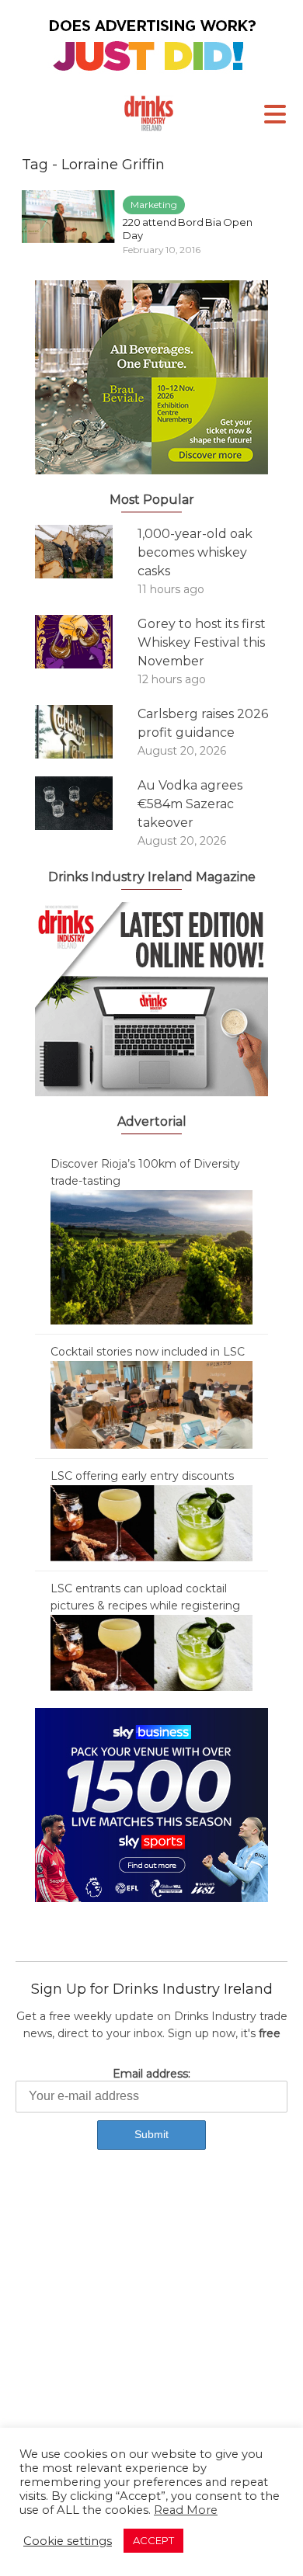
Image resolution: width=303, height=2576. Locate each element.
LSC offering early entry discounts (142, 1476)
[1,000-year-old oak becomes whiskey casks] (86, 552)
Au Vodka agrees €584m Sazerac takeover (190, 804)
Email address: (151, 2074)
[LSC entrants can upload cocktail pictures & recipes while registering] (151, 1652)
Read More (186, 2510)
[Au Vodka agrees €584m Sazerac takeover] (86, 803)
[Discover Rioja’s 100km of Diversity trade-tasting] (151, 1256)
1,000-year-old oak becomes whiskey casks (195, 552)
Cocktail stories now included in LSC (148, 1352)
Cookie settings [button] (68, 2541)
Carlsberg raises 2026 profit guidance (203, 723)
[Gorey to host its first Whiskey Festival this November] (86, 642)
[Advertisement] (151, 2335)
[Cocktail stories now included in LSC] (151, 1404)
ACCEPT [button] (153, 2540)
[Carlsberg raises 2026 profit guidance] (86, 732)
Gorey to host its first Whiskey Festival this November (202, 642)
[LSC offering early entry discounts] (151, 1522)
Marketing (154, 205)
